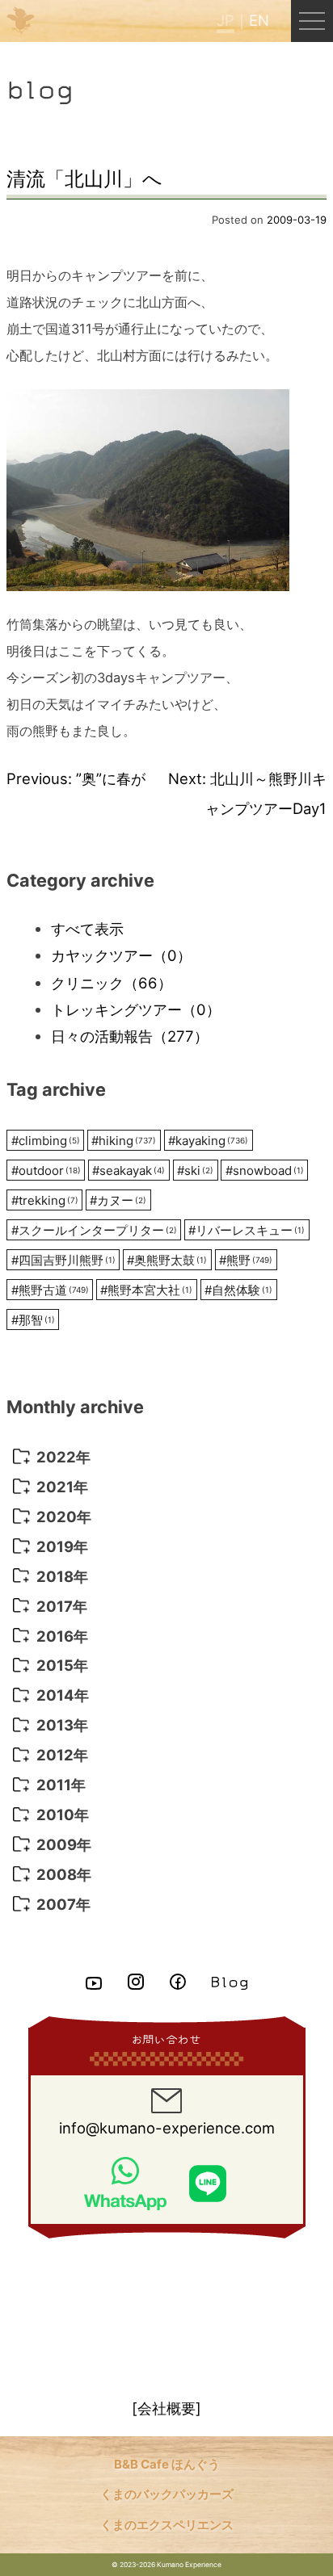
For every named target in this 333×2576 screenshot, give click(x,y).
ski (195, 1171)
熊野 (246, 1260)
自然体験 (238, 1290)
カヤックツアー (121, 955)
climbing (46, 1141)
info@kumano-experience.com (167, 2128)
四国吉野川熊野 (63, 1260)
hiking (124, 1141)
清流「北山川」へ (84, 179)
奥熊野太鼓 (167, 1260)
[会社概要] (166, 2408)
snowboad (265, 1171)
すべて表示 (87, 929)
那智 (33, 1320)
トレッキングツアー (136, 1009)
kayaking (208, 1141)
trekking (45, 1200)
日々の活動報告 (130, 1036)
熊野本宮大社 (146, 1290)
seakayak (129, 1171)
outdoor (46, 1171)
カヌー (118, 1200)
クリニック (112, 983)
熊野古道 (50, 1290)
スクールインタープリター (94, 1230)
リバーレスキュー (247, 1230)
